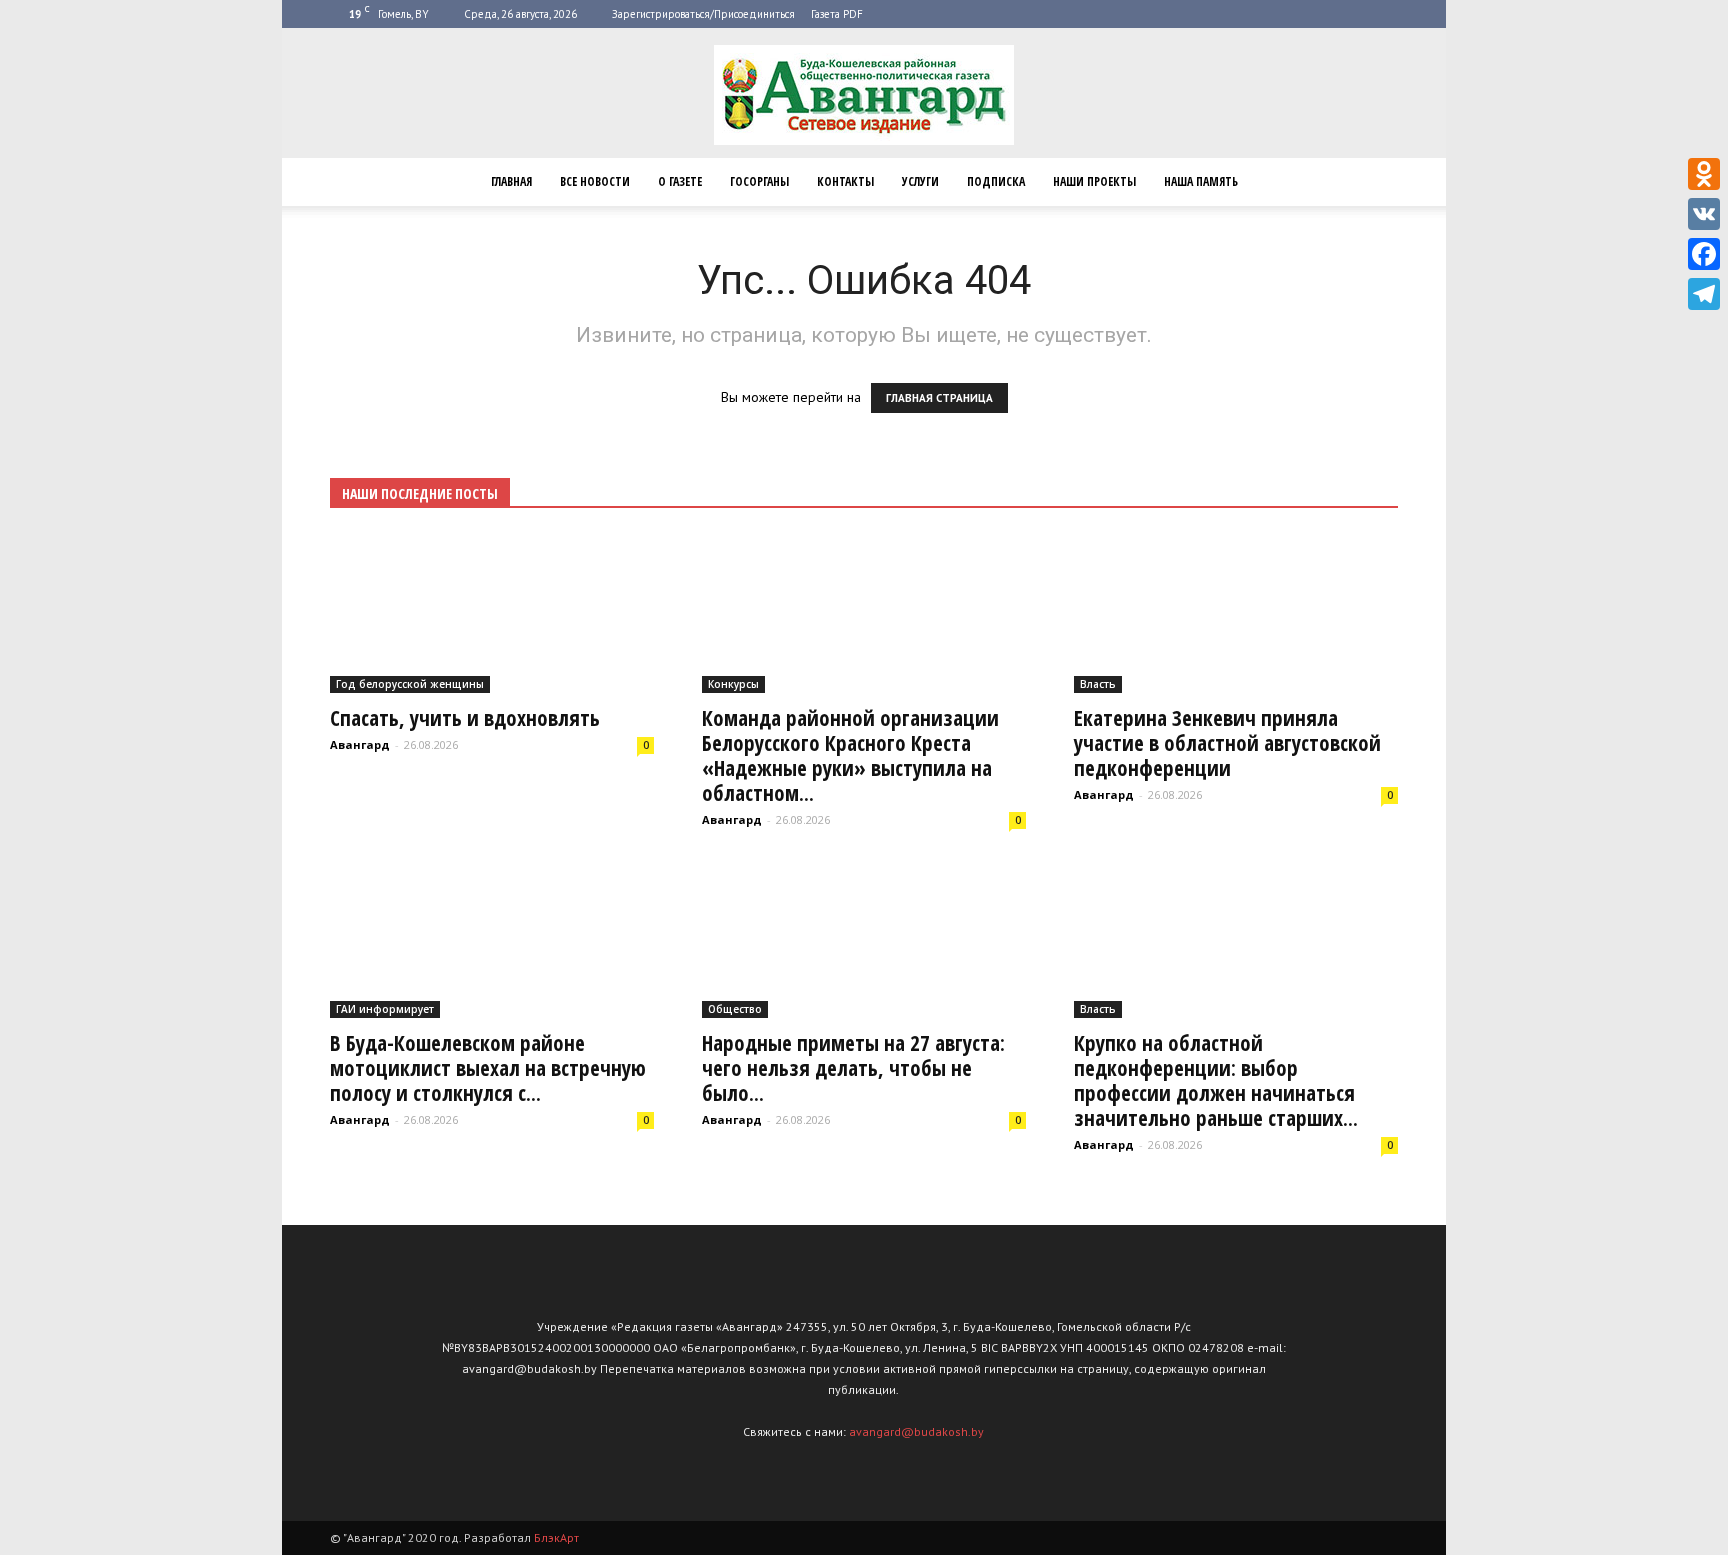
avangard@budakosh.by (916, 1431)
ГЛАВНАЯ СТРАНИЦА (939, 398)
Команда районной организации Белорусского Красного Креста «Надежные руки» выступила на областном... (850, 755)
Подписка (996, 181)
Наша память (1201, 181)
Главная (511, 181)
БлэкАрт (556, 1537)
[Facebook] (1704, 254)
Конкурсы (733, 684)
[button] (1374, 182)
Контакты (845, 181)
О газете (680, 181)
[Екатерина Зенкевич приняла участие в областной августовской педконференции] (1236, 613)
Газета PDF (837, 14)
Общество (735, 1009)
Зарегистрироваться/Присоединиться (703, 14)
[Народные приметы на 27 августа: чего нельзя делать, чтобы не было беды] (864, 939)
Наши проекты (1094, 181)
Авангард (360, 744)
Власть (1098, 684)
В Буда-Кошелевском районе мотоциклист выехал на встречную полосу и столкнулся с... (488, 1068)
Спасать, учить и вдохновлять (465, 718)
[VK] (1704, 214)
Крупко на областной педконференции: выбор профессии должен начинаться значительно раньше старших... (1216, 1080)
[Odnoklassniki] (1704, 174)
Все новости (595, 181)
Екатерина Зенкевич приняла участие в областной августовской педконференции (1227, 743)
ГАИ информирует (385, 1009)
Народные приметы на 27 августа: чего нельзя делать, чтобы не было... (853, 1068)
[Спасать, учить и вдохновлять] (492, 613)
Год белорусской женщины (410, 684)
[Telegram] (1704, 294)
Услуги (920, 181)
